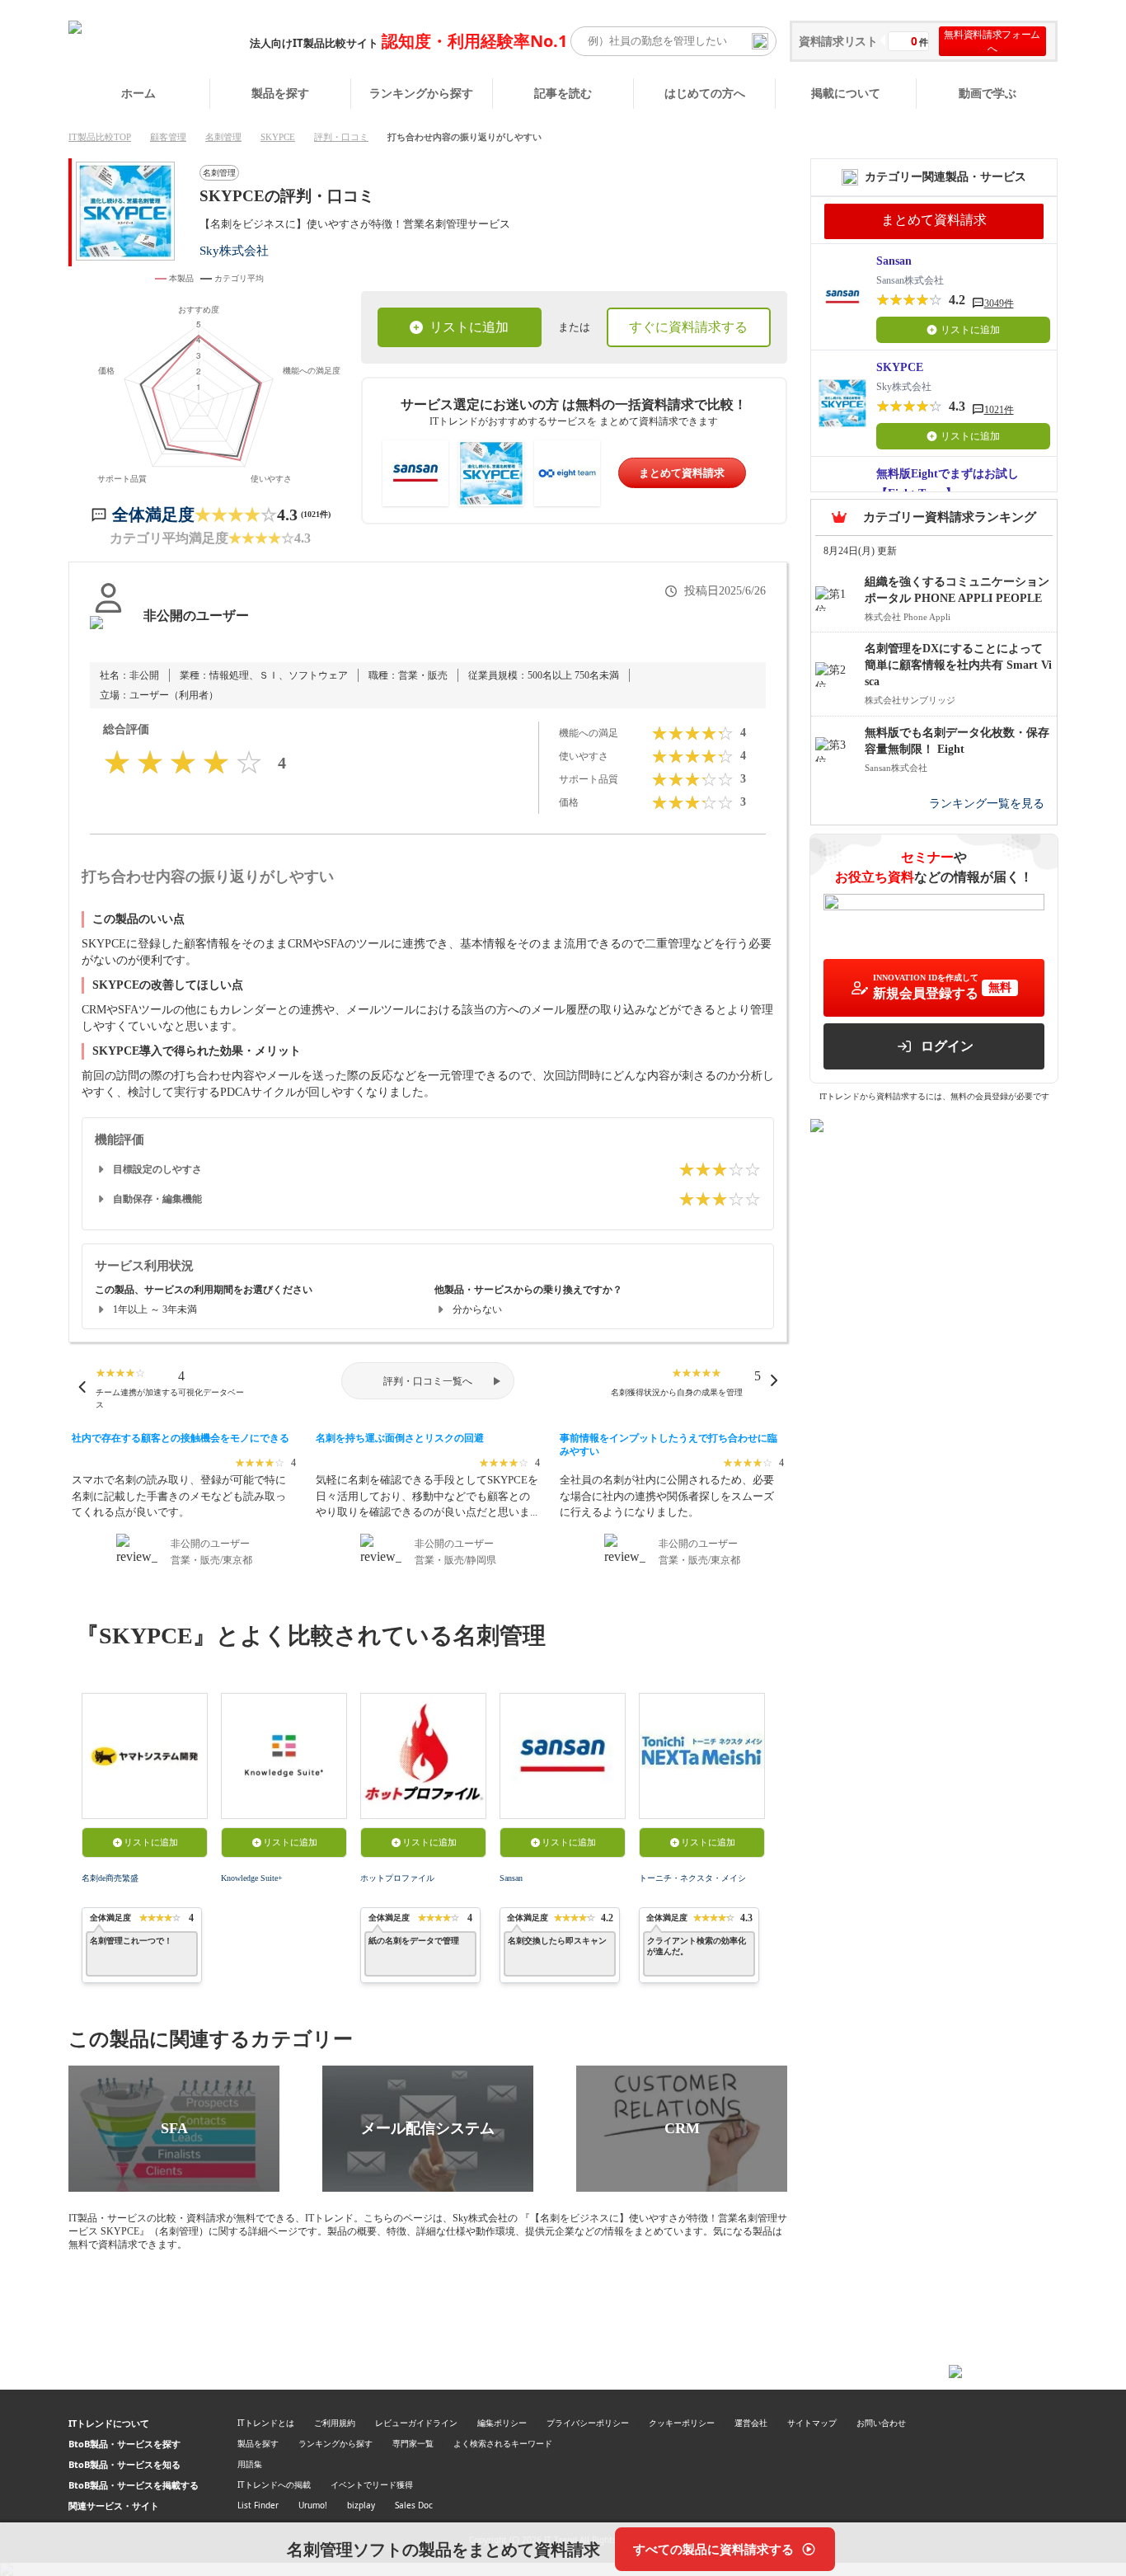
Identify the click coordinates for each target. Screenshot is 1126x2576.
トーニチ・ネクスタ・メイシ (692, 1878)
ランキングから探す (421, 93)
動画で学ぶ (988, 93)
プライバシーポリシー (588, 2423)
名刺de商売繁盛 (110, 1878)
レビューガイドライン (416, 2423)
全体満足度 (153, 515)
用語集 (250, 2464)
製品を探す (280, 93)
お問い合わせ (881, 2423)
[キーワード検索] (760, 41)
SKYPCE (278, 137)
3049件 (999, 303)
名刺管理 (223, 137)
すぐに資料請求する (688, 327)
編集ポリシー (502, 2423)
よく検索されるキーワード (503, 2443)
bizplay (361, 2505)
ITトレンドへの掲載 (274, 2484)
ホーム (138, 93)
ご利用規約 (335, 2423)
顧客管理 (168, 137)
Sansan (511, 1878)
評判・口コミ (341, 137)
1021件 (999, 410)
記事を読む (563, 93)
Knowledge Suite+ (252, 1878)
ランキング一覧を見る (987, 804)
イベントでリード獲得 (372, 2484)
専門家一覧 (413, 2443)
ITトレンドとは (266, 2423)
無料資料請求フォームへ (992, 41)
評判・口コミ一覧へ (428, 1381)
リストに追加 (469, 327)
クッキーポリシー (682, 2423)
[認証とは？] (108, 632)
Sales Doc (414, 2505)
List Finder (258, 2505)
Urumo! (313, 2505)
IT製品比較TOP (100, 137)
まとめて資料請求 (682, 473)
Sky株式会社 (234, 250)
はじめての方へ (705, 93)
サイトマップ (812, 2423)
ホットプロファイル (397, 1878)
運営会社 (751, 2423)
